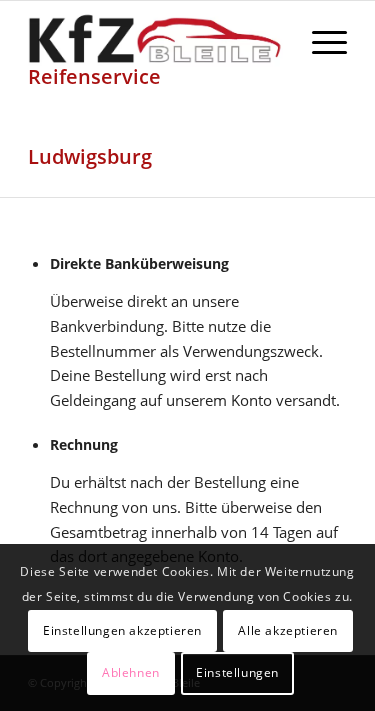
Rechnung (84, 444)
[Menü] (319, 41)
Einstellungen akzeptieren (122, 630)
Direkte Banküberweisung (139, 263)
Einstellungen (237, 672)
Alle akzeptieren (288, 630)
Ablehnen (131, 672)
